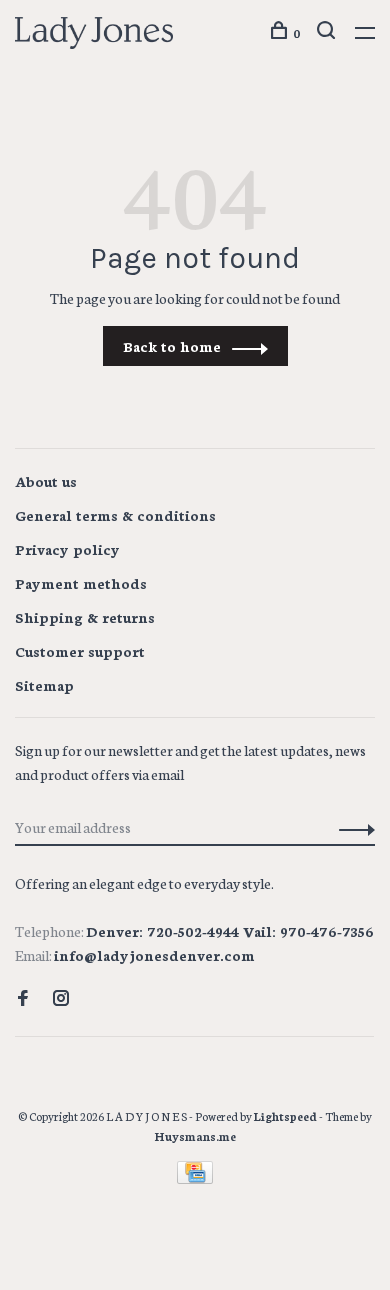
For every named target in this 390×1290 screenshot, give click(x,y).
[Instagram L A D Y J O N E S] (61, 999)
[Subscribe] (351, 827)
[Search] (328, 32)
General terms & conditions (115, 515)
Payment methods (81, 583)
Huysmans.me (195, 1136)
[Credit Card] (195, 1178)
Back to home (172, 346)
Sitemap (44, 685)
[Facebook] (23, 999)
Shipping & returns (85, 617)
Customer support (80, 651)
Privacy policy (67, 549)
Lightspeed (285, 1116)
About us (46, 481)
